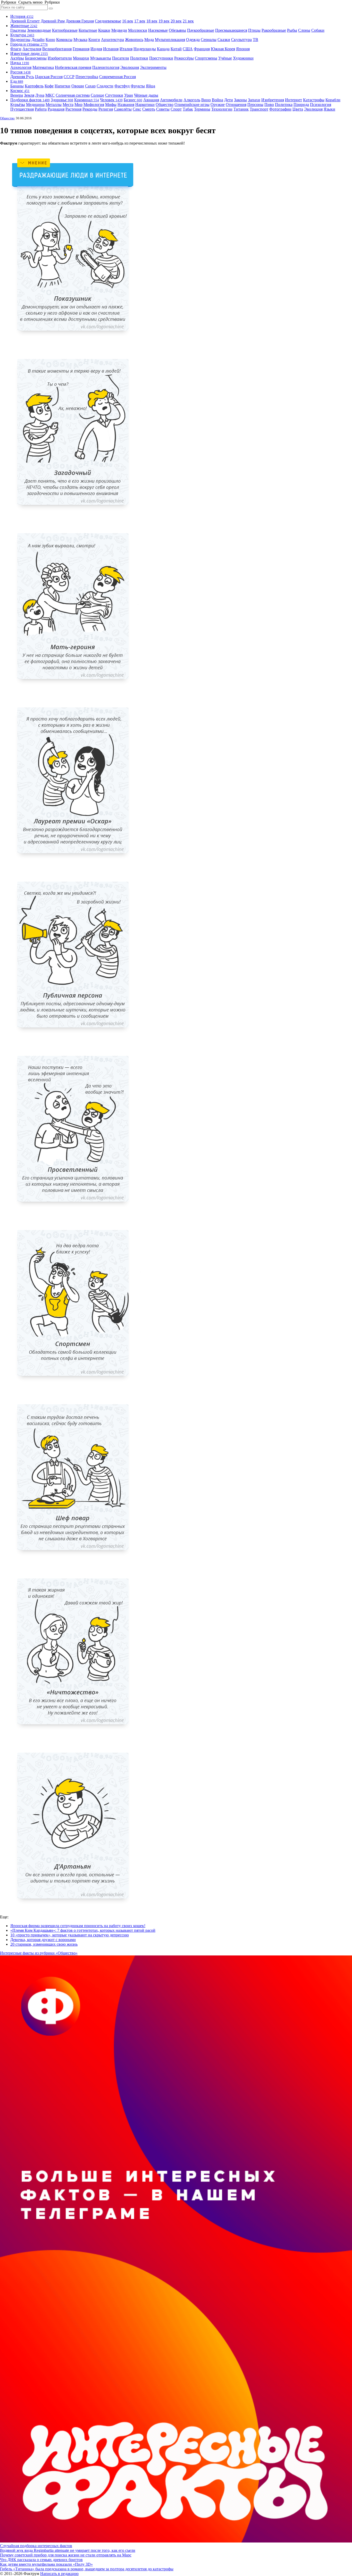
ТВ (255, 40)
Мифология (94, 104)
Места (68, 104)
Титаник (241, 109)
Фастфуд (122, 86)
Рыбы (292, 30)
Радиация (56, 109)
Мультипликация (170, 40)
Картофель (34, 86)
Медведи (119, 30)
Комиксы (64, 40)
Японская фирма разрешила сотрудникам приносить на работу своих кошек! (78, 1926)
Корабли (333, 100)
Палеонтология (106, 67)
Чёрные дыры (146, 95)
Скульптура (241, 40)
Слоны (304, 30)
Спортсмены (206, 58)
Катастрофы (314, 100)
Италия (126, 49)
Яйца (150, 86)
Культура (22, 35)
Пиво (269, 104)
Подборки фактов (30, 100)
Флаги (16, 49)
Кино (50, 40)
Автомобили (171, 100)
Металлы (54, 104)
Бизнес (133, 100)
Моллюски (138, 30)
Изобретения (273, 100)
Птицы (254, 30)
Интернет (294, 100)
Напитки (62, 86)
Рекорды (90, 109)
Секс (137, 109)
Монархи (81, 58)
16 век (128, 21)
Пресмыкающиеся (231, 30)
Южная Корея (223, 49)
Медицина (35, 104)
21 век (188, 21)
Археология (21, 67)
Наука (20, 63)
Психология (321, 104)
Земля (29, 95)
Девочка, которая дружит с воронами (43, 1940)
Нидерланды (145, 49)
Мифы (111, 104)
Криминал (87, 100)
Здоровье (62, 100)
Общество (165, 104)
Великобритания (57, 49)
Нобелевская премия (73, 67)
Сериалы (209, 40)
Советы (163, 109)
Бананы (17, 86)
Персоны (255, 104)
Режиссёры (184, 58)
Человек (111, 100)
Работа (41, 109)
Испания (111, 49)
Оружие (218, 104)
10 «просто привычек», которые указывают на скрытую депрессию (70, 1935)
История (22, 16)
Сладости (105, 86)
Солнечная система (73, 95)
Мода (149, 40)
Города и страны (29, 44)
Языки (329, 109)
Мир (78, 104)
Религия (106, 109)
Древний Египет (25, 21)
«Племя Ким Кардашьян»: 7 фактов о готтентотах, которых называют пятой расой (83, 1930)
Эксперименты (153, 67)
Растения (73, 109)
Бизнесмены (36, 58)
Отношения (236, 104)
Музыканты (101, 58)
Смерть (149, 109)
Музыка (80, 40)
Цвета (298, 109)
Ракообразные (274, 30)
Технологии (222, 109)
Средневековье (108, 21)
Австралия (32, 49)
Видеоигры (20, 40)
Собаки (318, 30)
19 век (164, 21)
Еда (17, 81)
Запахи (254, 100)
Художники (243, 58)
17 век (140, 21)
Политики (139, 58)
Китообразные (65, 30)
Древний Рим (53, 21)
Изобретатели (60, 58)
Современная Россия (118, 77)
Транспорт (259, 109)
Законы (240, 100)
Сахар (90, 86)
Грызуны (18, 30)
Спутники (114, 95)
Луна (40, 95)
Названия (126, 104)
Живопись (134, 40)
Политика (284, 104)
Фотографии (280, 109)
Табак (188, 109)
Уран (129, 95)
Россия (20, 72)
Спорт (176, 109)
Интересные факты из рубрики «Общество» (39, 1953)
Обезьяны (177, 30)
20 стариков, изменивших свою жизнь (44, 1944)
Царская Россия (49, 77)
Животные (24, 26)
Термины (202, 109)
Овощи (78, 86)
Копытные (88, 30)
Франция (202, 49)
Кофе (49, 86)
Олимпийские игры (192, 104)
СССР (69, 77)
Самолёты (123, 109)
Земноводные (39, 30)
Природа (301, 104)
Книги (94, 40)
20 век (176, 21)
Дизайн (38, 40)
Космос (20, 91)
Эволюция (130, 67)
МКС (50, 95)
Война (217, 100)
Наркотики (145, 104)
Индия (96, 49)
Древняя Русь (22, 77)
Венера (17, 95)
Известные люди (29, 53)
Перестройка (87, 77)
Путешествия (22, 109)
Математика (43, 67)
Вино (206, 100)
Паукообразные (201, 30)
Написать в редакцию (59, 2574)
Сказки (224, 40)
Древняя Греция (80, 21)
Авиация (151, 100)
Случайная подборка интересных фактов (36, 2546)
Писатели (121, 58)
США (188, 49)
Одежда (193, 40)
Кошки (104, 30)
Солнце (97, 95)
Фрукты (138, 86)
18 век (152, 21)
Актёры (17, 58)
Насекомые (158, 30)
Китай (176, 49)
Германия (81, 49)
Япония (243, 49)
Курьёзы (18, 104)
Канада (163, 49)
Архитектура (112, 40)
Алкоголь (192, 100)
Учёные (225, 58)
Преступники (161, 58)
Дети (229, 100)
